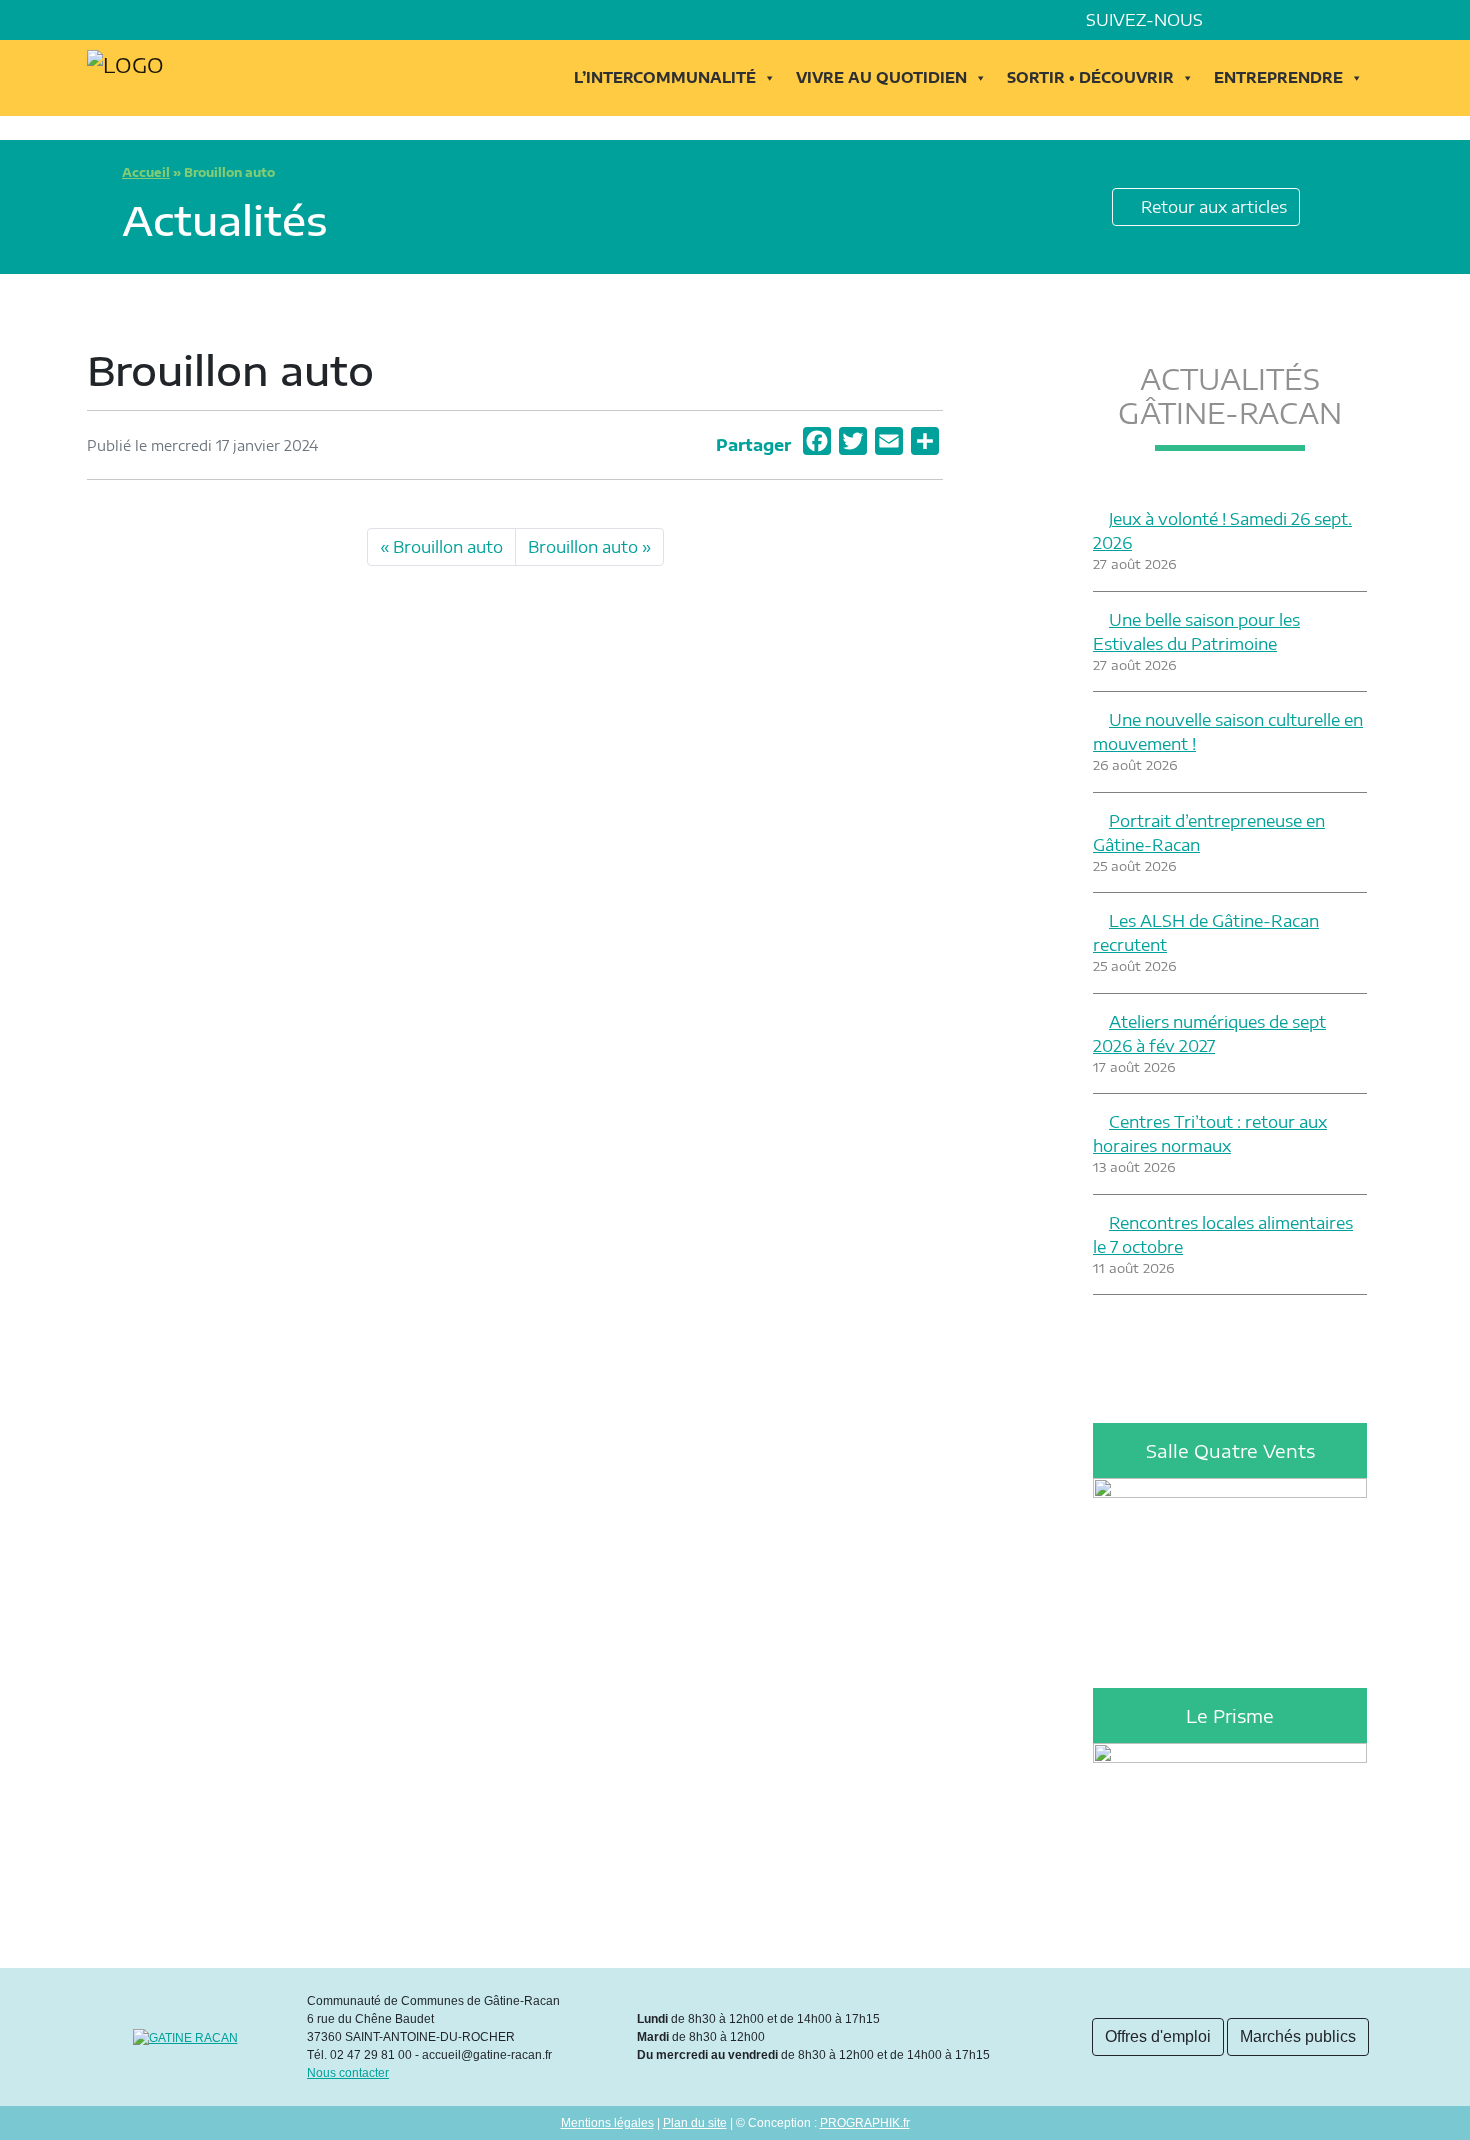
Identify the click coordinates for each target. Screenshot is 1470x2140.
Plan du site (695, 2123)
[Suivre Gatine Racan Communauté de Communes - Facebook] (1235, 20)
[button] (1375, 20)
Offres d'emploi (1158, 2036)
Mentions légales (607, 2123)
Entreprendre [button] (1278, 77)
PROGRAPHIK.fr (865, 2123)
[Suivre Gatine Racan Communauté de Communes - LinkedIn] (1263, 20)
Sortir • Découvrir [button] (1090, 77)
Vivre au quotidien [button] (881, 77)
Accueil (146, 172)
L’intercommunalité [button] (665, 77)
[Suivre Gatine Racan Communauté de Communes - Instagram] (1291, 20)
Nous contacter (348, 2073)
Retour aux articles (1212, 207)
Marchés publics (1298, 2036)
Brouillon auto (448, 547)
